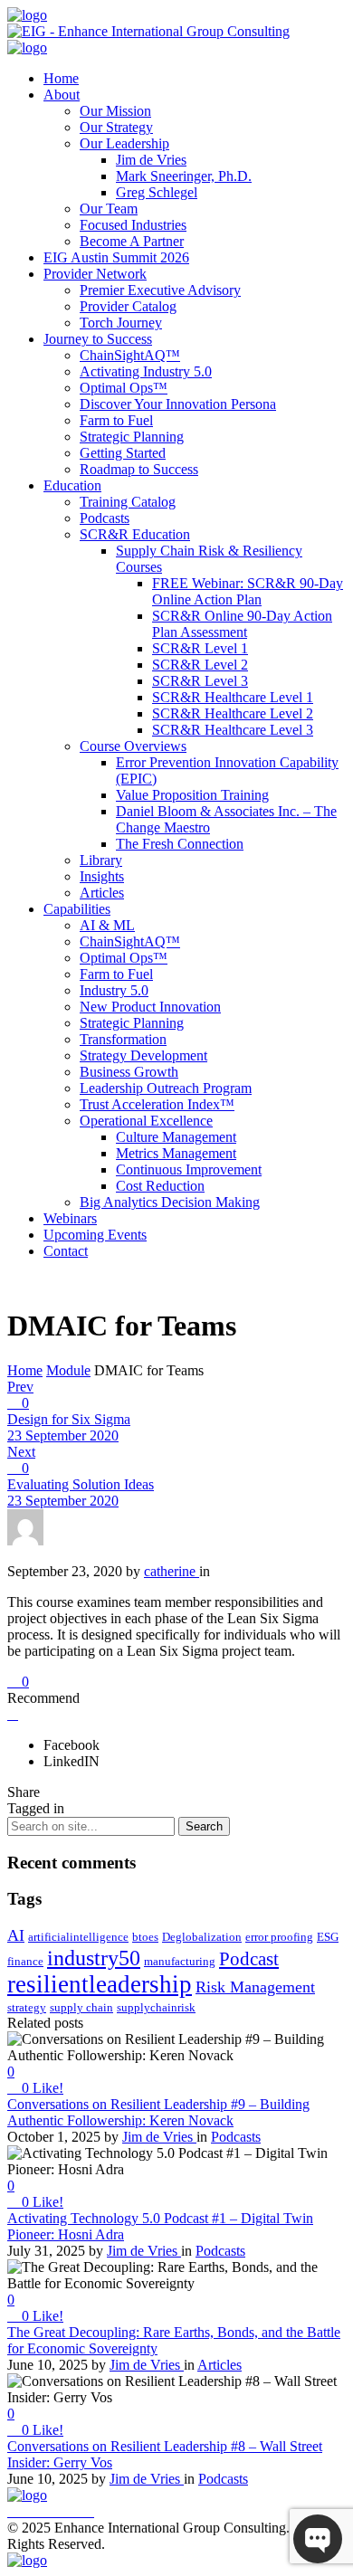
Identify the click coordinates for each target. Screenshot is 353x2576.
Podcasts (105, 518)
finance (25, 1961)
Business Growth (129, 1072)
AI (16, 1935)
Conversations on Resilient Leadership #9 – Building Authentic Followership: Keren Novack (158, 2112)
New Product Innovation (150, 1007)
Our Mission (115, 111)
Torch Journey (121, 323)
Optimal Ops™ (124, 388)
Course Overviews (133, 746)
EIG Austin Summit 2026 (116, 257)
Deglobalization (202, 1937)
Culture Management (176, 1137)
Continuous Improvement (189, 1169)
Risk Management (255, 1987)
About (62, 95)
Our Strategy (116, 127)
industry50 (94, 1958)
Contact (66, 1251)
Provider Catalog (128, 306)
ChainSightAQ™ (130, 355)
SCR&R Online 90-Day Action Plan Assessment (242, 624)
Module (68, 1370)
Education (72, 485)
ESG (328, 1937)
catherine (172, 1571)
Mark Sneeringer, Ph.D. (184, 176)
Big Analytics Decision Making (170, 1202)
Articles (102, 893)
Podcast (249, 1959)
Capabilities (77, 909)
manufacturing (180, 1961)
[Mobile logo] (27, 2560)
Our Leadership (124, 143)
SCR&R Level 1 (200, 648)
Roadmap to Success (139, 469)
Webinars (70, 1218)
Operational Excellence (146, 1121)
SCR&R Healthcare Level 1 (233, 697)
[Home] (27, 15)
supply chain (81, 2007)
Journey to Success (98, 339)
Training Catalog (128, 502)
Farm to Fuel (116, 420)
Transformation (123, 1039)
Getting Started (123, 453)
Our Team (109, 209)
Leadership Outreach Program (166, 1088)
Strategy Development (143, 1055)
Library (101, 860)
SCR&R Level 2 (200, 665)
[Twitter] (51, 2511)
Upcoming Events (95, 1235)
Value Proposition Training (192, 795)
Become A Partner (132, 241)
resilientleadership (100, 1984)
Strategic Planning (132, 437)
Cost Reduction (160, 1186)
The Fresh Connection (180, 844)
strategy (27, 2007)
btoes (145, 1937)
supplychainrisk (156, 2007)
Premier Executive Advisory (160, 290)
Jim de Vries (151, 160)
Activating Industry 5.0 (146, 371)
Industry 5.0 (114, 990)
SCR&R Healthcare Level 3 (233, 730)
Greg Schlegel (157, 192)
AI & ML (107, 925)
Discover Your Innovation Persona (178, 404)
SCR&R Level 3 (200, 681)
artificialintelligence (78, 1937)
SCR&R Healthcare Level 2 (233, 713)
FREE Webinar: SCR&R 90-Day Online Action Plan (248, 591)
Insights (102, 876)
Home (61, 78)
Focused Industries (133, 225)
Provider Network (95, 274)
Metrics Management (176, 1153)
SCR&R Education (135, 534)
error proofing (279, 1937)
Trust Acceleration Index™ (157, 1104)
